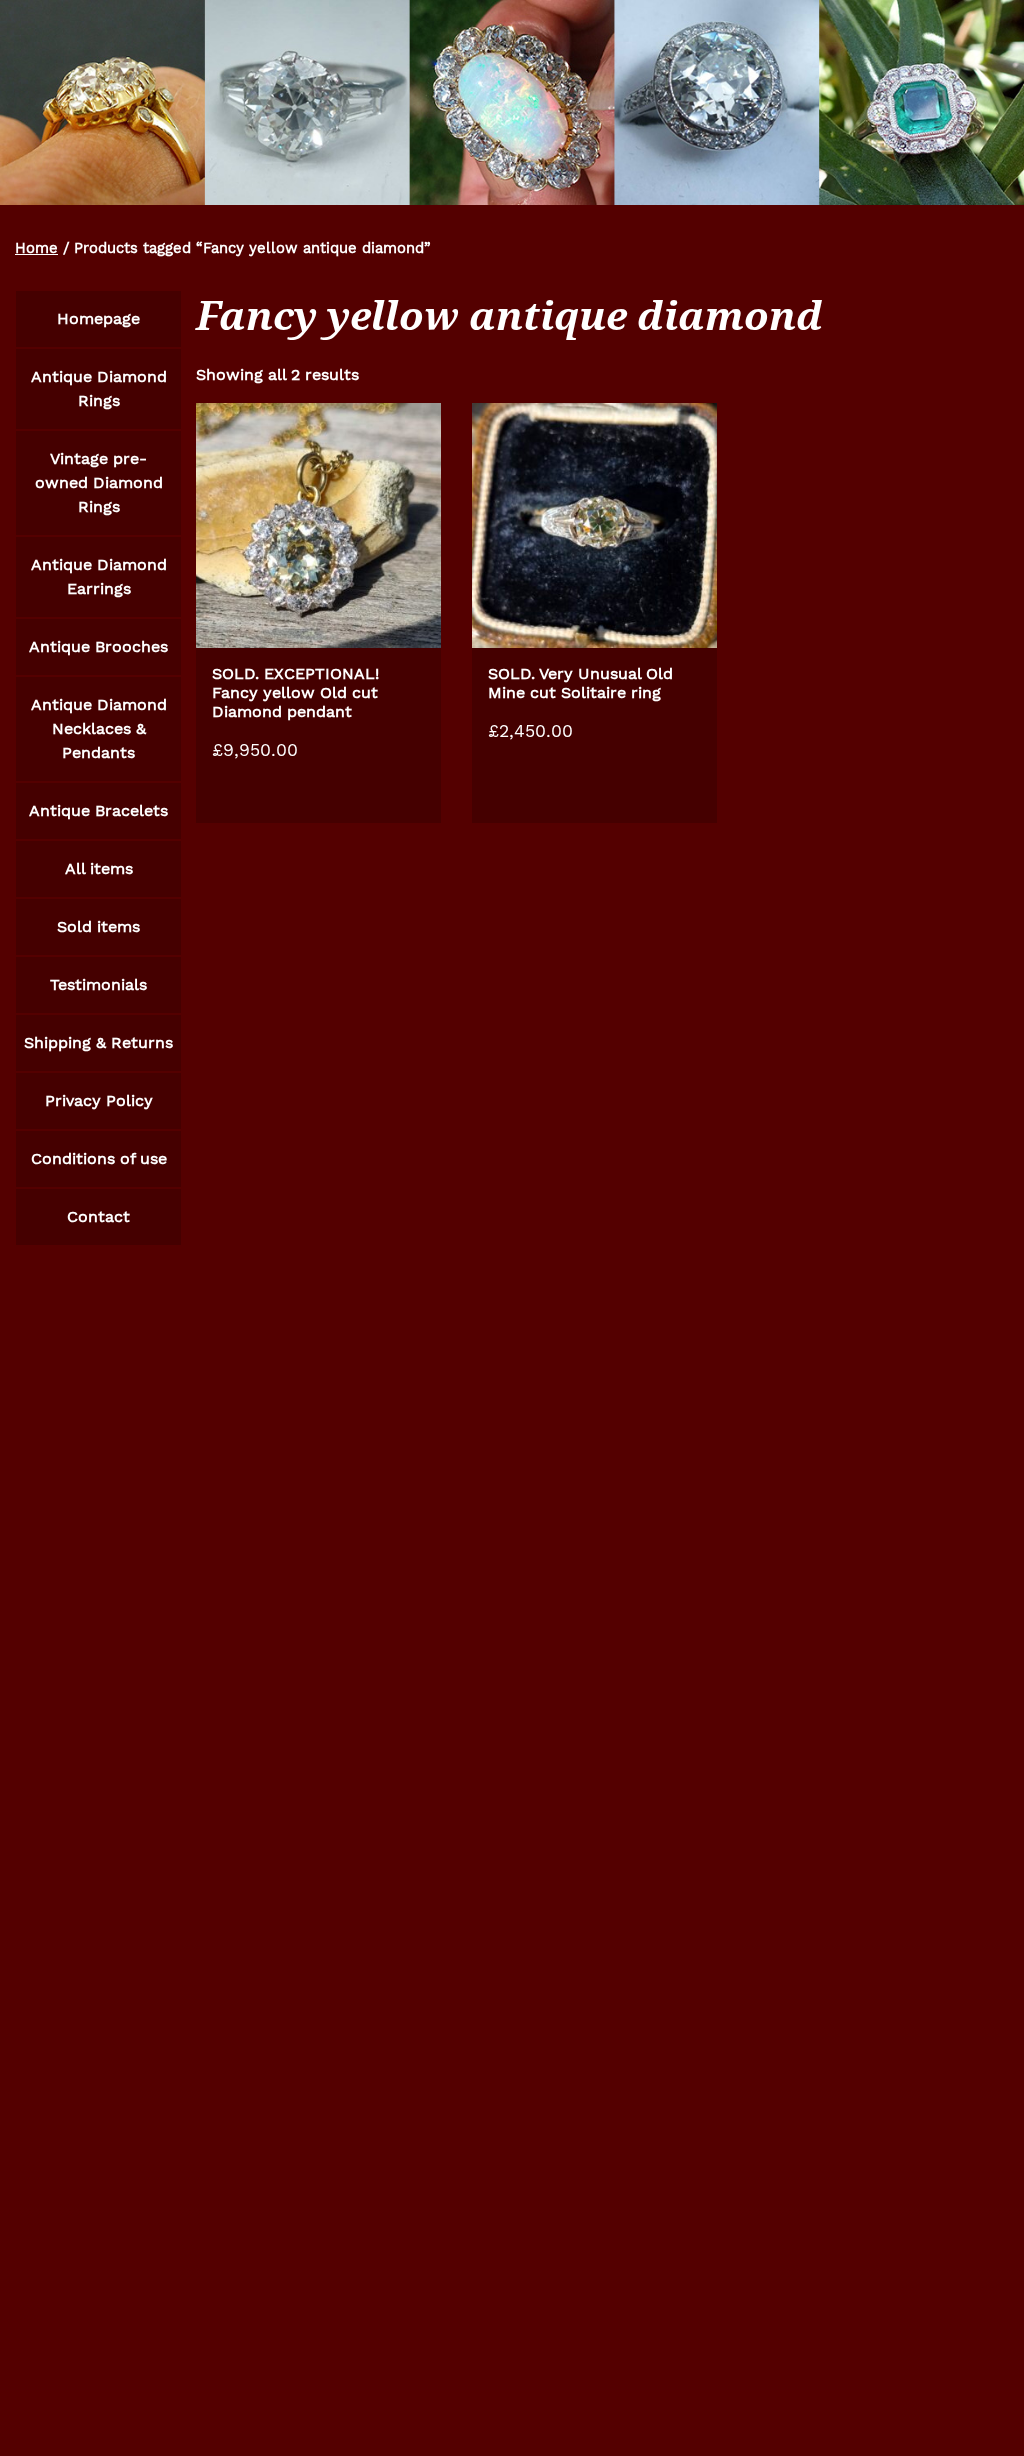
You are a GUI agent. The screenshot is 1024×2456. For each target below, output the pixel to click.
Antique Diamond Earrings (99, 576)
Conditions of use (99, 1158)
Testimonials (98, 984)
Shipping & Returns (98, 1042)
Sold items (98, 926)
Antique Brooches (98, 646)
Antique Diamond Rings (99, 388)
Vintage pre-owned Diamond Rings (99, 482)
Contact (98, 1216)
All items (99, 868)
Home (36, 248)
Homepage (98, 318)
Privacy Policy (99, 1100)
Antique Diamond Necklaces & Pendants (99, 728)
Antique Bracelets (98, 810)
